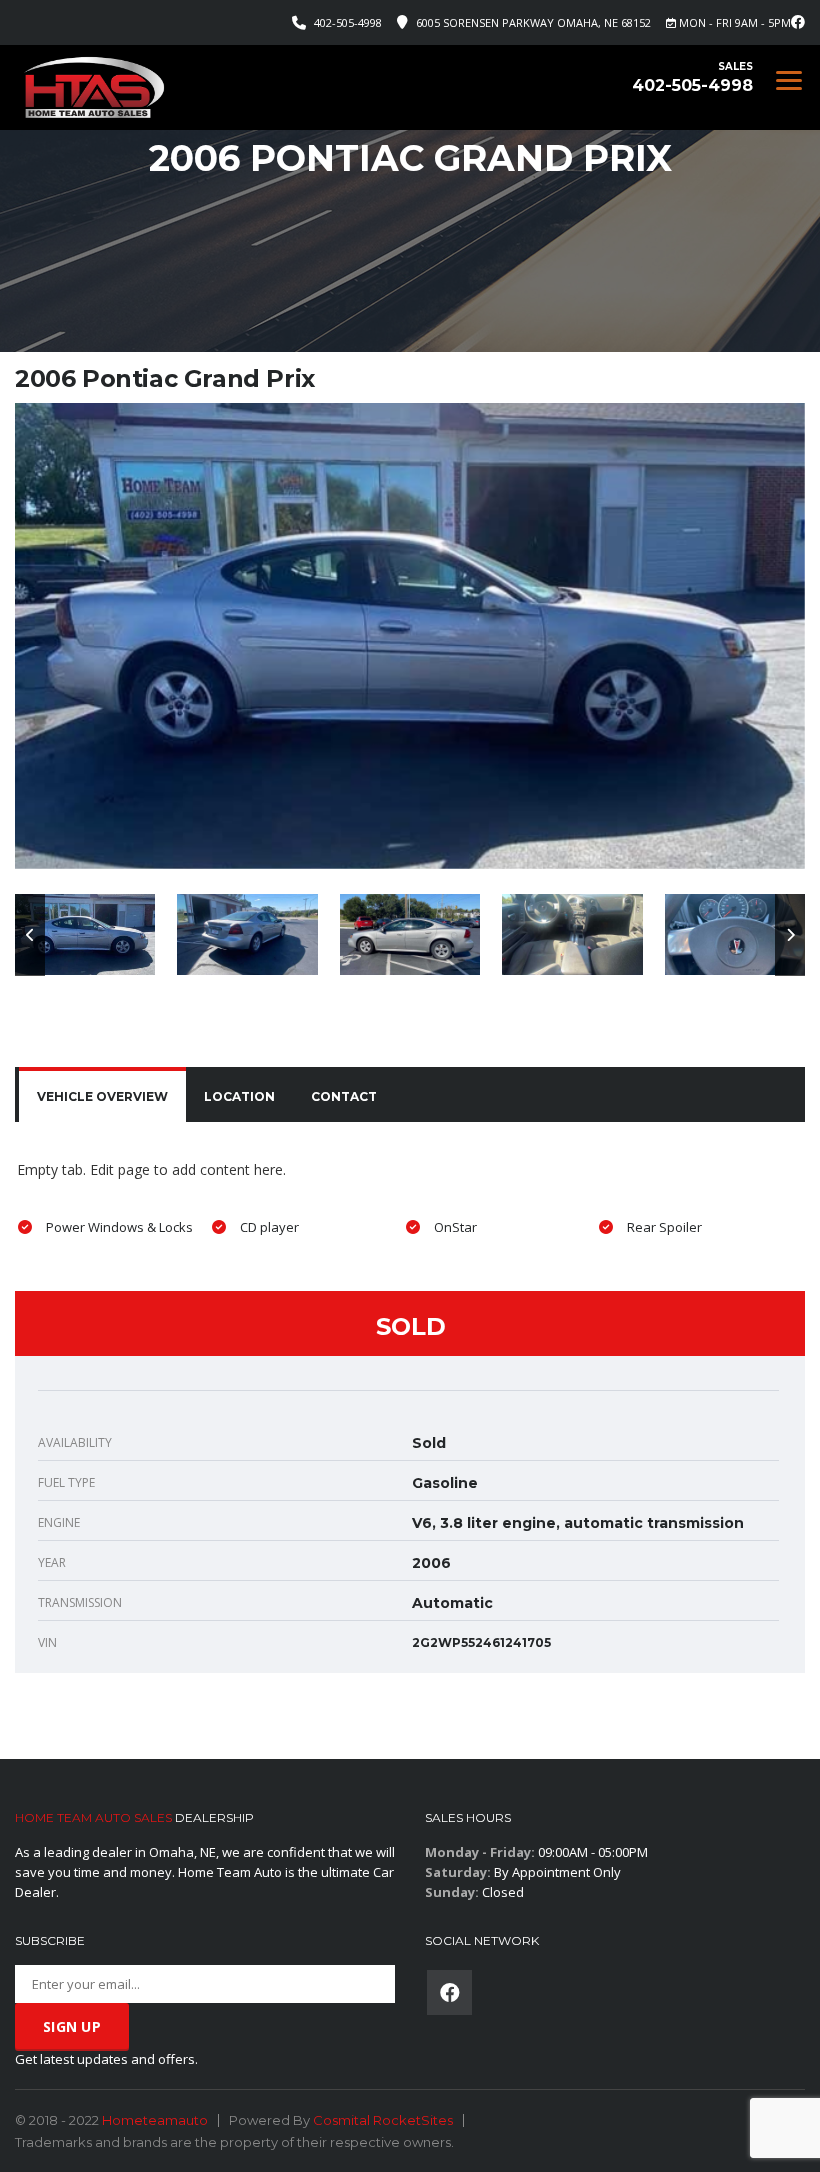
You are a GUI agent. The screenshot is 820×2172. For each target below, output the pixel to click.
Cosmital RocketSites (383, 2120)
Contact (344, 1096)
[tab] (102, 1097)
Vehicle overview (102, 1096)
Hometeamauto (155, 2120)
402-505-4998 (348, 22)
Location (239, 1096)
